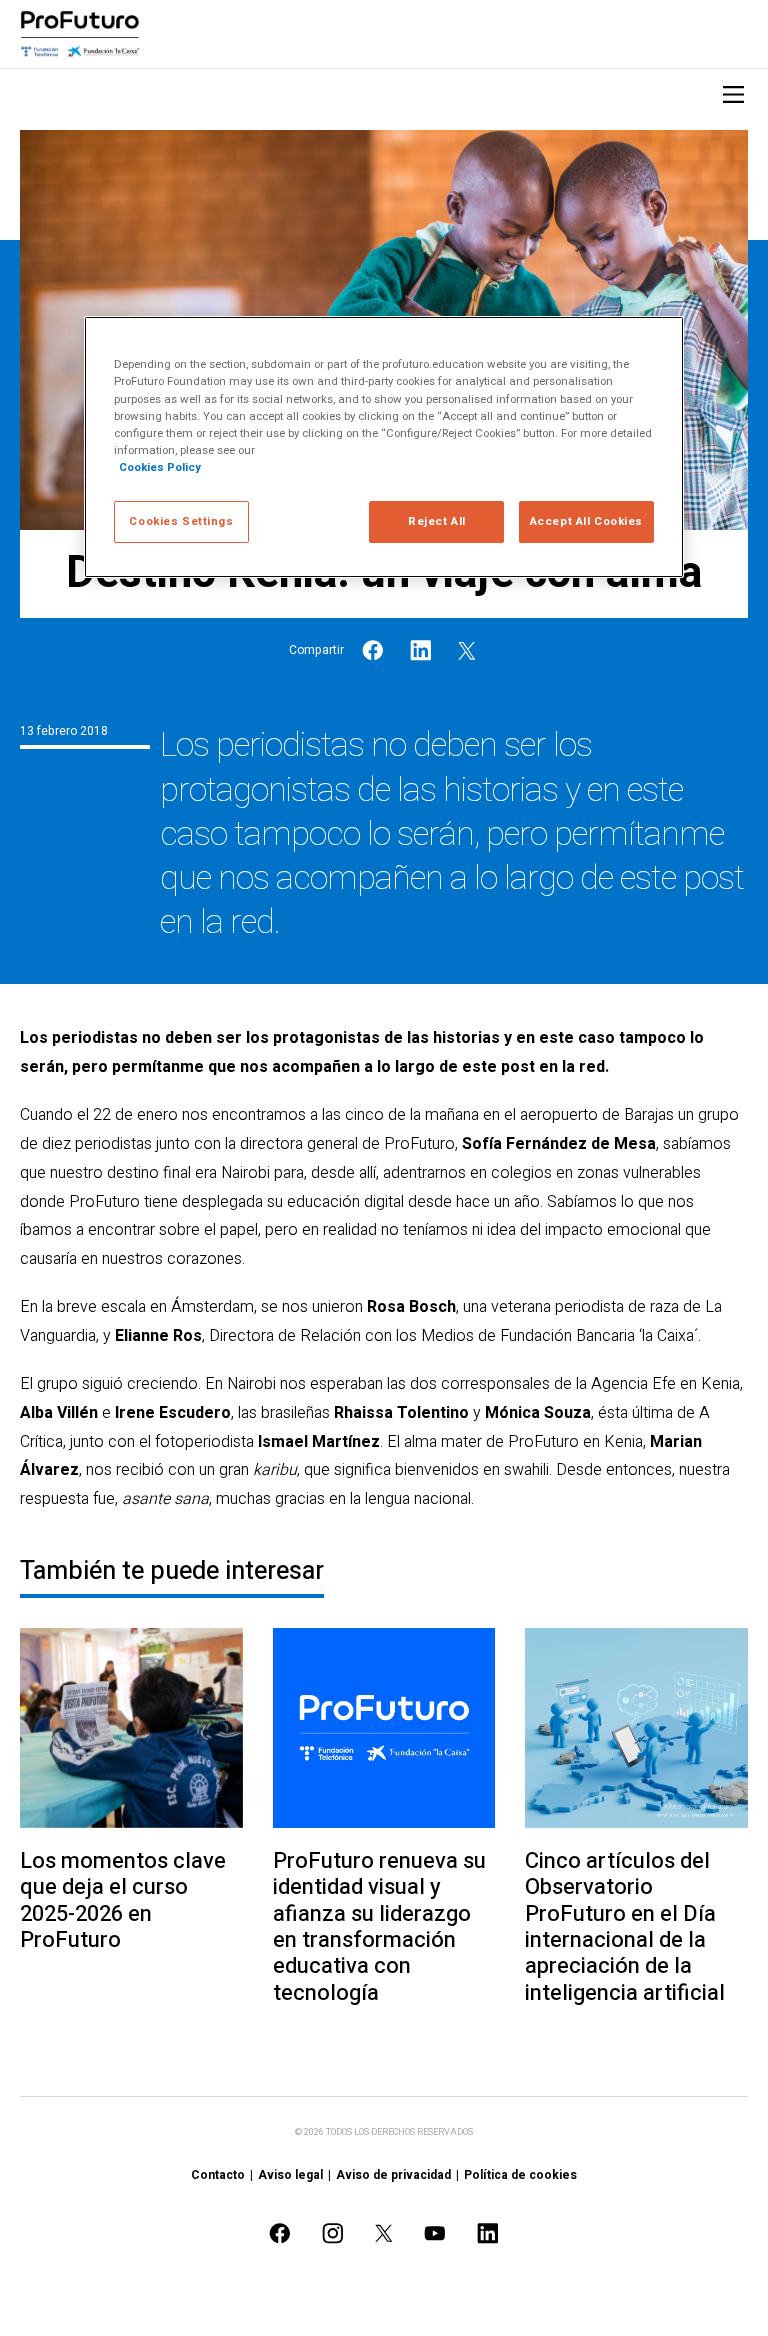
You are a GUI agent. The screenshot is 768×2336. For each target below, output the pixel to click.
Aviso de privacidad (393, 2175)
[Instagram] (333, 2233)
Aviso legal (290, 2175)
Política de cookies (520, 2175)
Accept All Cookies (586, 521)
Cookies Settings (181, 521)
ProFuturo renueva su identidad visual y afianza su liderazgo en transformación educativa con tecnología (379, 1927)
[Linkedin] (421, 650)
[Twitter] (467, 650)
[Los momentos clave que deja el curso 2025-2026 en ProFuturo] (131, 1728)
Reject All (437, 521)
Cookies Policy (160, 467)
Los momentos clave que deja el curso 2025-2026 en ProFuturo (123, 1901)
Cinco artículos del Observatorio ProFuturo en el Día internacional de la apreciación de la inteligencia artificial (625, 1927)
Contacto (218, 2175)
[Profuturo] (80, 34)
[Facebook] (373, 650)
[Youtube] (435, 2233)
